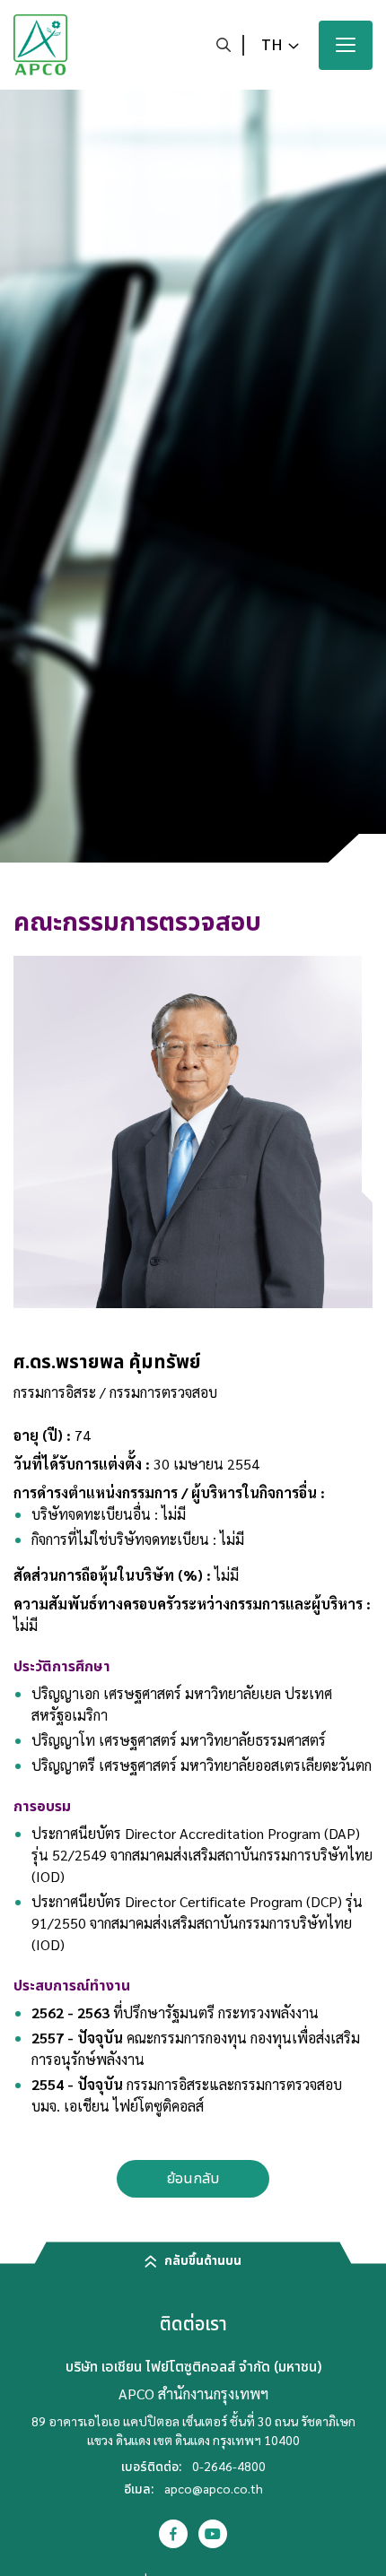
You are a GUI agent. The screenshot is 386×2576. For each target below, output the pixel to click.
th (272, 46)
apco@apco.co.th (214, 2488)
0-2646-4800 (229, 2466)
